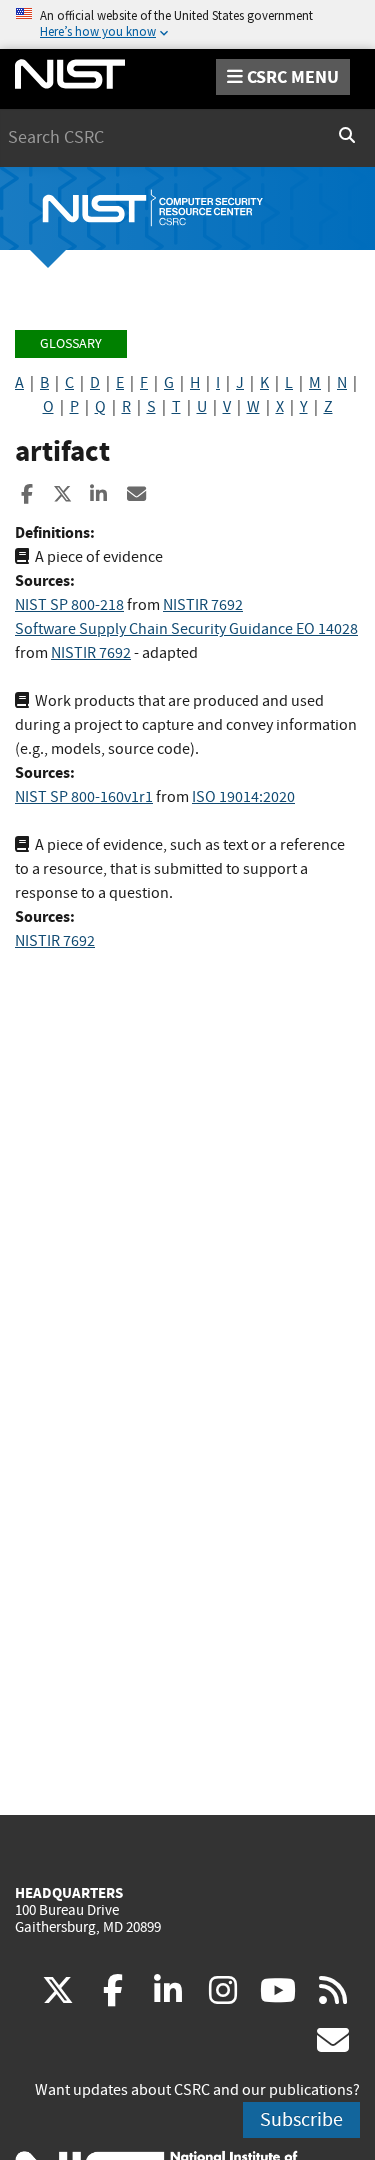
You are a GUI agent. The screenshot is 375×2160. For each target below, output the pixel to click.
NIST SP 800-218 (69, 605)
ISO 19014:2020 (243, 797)
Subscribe (301, 2119)
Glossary (71, 343)
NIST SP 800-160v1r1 (84, 797)
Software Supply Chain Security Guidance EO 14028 (186, 629)
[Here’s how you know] (187, 24)
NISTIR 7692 (203, 605)
